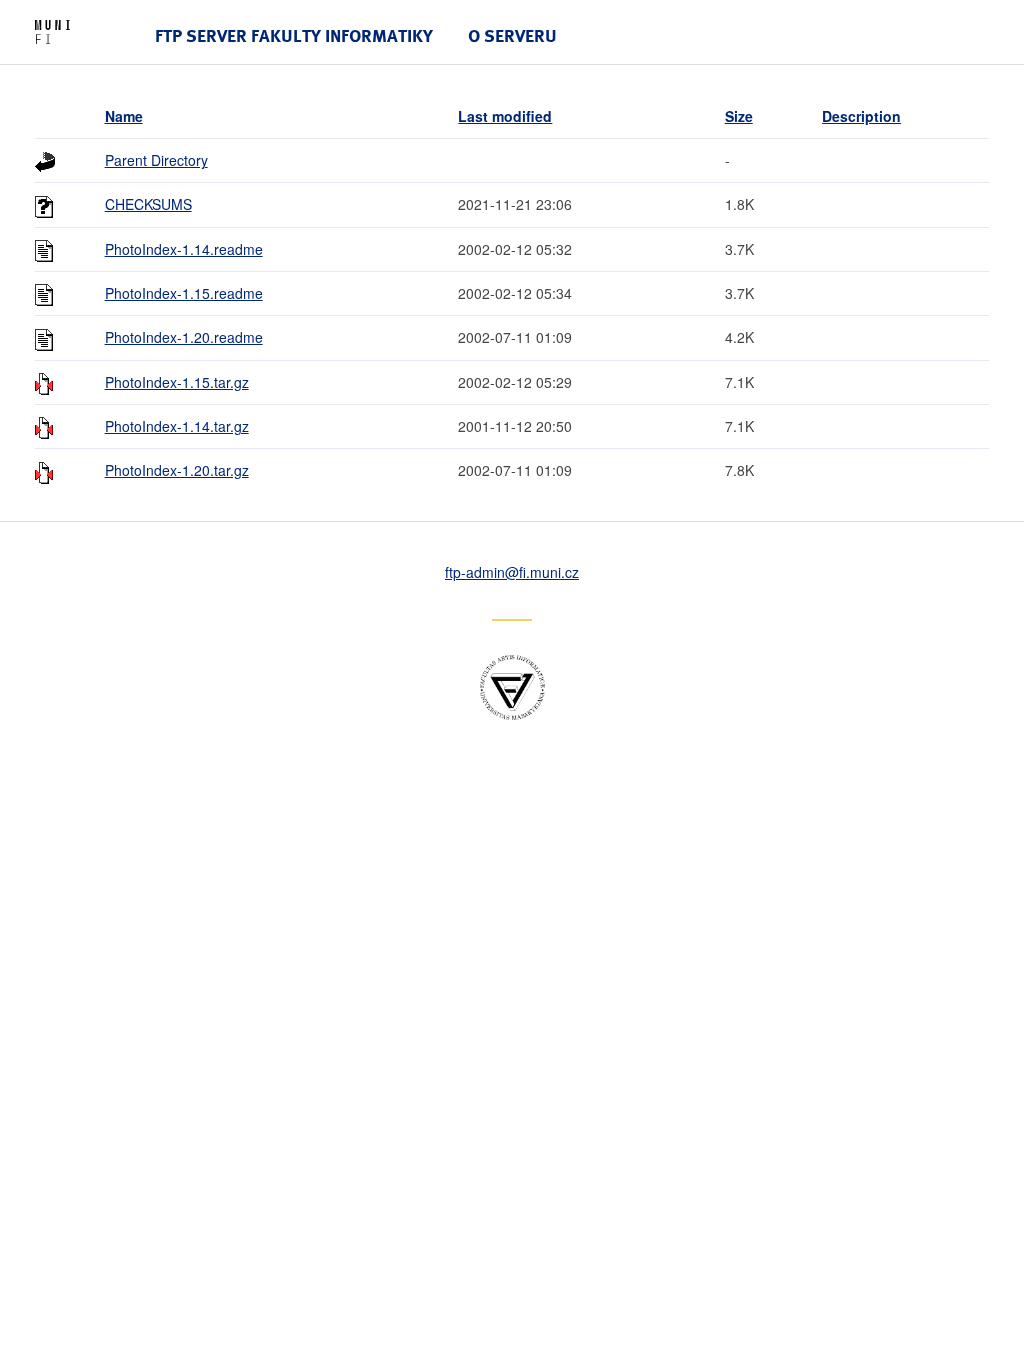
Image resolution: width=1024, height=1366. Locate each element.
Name (124, 116)
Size (739, 116)
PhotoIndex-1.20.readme (184, 337)
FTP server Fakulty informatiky (294, 35)
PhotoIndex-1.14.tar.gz (177, 426)
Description (861, 116)
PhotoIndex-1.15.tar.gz (177, 382)
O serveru (512, 35)
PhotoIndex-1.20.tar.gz (177, 470)
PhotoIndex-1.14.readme (184, 249)
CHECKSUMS (148, 204)
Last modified (505, 116)
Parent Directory (156, 160)
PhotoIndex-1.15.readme (184, 293)
